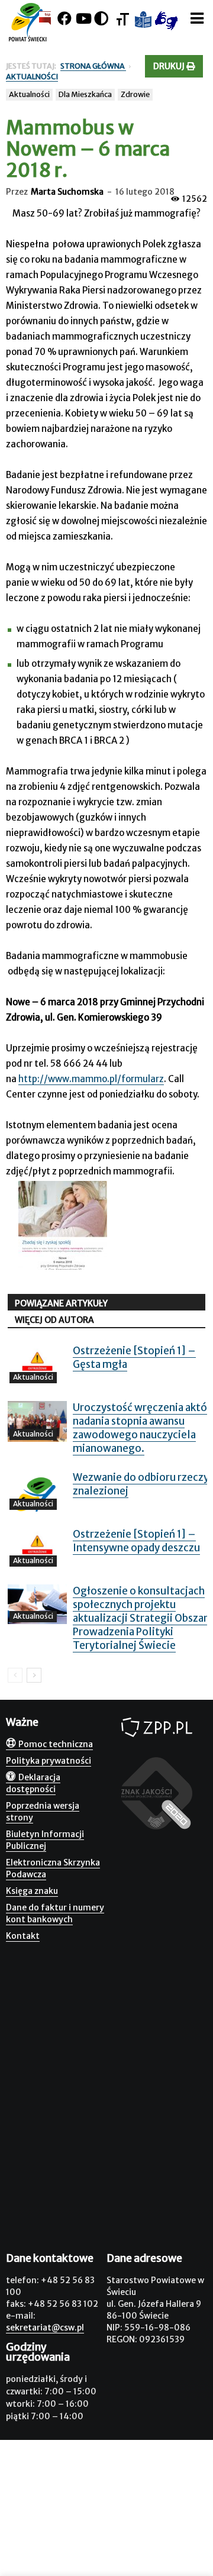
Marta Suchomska (67, 192)
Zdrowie (135, 94)
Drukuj (170, 66)
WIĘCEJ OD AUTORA (54, 1320)
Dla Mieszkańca (85, 94)
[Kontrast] (101, 19)
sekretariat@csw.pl (45, 2328)
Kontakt (23, 1936)
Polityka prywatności (49, 1761)
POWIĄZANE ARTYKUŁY (61, 1303)
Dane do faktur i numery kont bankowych (55, 1913)
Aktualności (29, 94)
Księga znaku (32, 1891)
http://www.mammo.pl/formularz (91, 1079)
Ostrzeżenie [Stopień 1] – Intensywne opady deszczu (136, 1541)
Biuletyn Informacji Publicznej (45, 1840)
